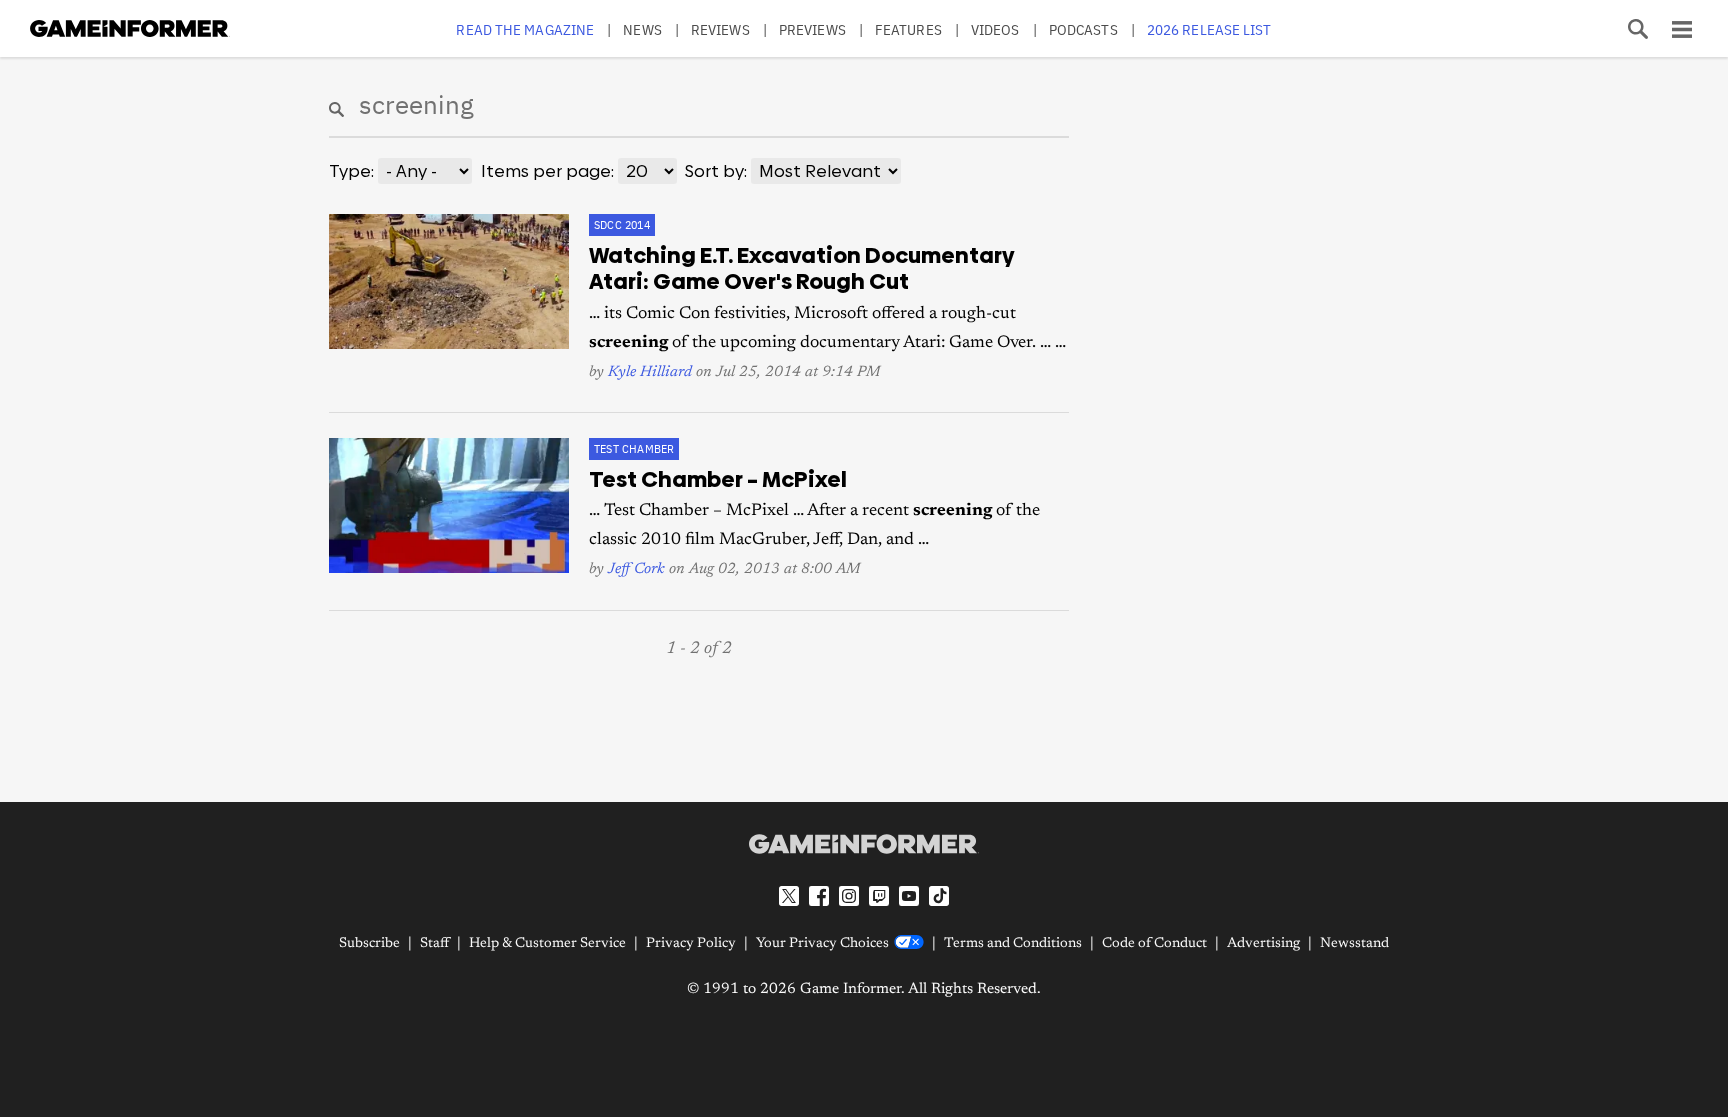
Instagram (849, 896)
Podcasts (1083, 29)
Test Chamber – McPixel (718, 479)
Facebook (819, 896)
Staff (434, 944)
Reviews (720, 29)
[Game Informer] (864, 844)
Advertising (1263, 944)
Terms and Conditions (1013, 944)
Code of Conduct (1154, 944)
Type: (351, 171)
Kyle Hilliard (650, 372)
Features (908, 29)
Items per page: (547, 171)
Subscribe (369, 944)
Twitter (789, 896)
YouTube (909, 896)
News (642, 29)
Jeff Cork (636, 569)
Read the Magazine (525, 29)
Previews (812, 29)
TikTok (939, 896)
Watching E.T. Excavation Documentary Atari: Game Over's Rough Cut (802, 269)
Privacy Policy (691, 944)
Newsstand (1354, 944)
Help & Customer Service (547, 944)
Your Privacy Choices (822, 944)
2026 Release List (1209, 29)
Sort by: (716, 171)
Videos (995, 29)
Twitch (879, 896)
